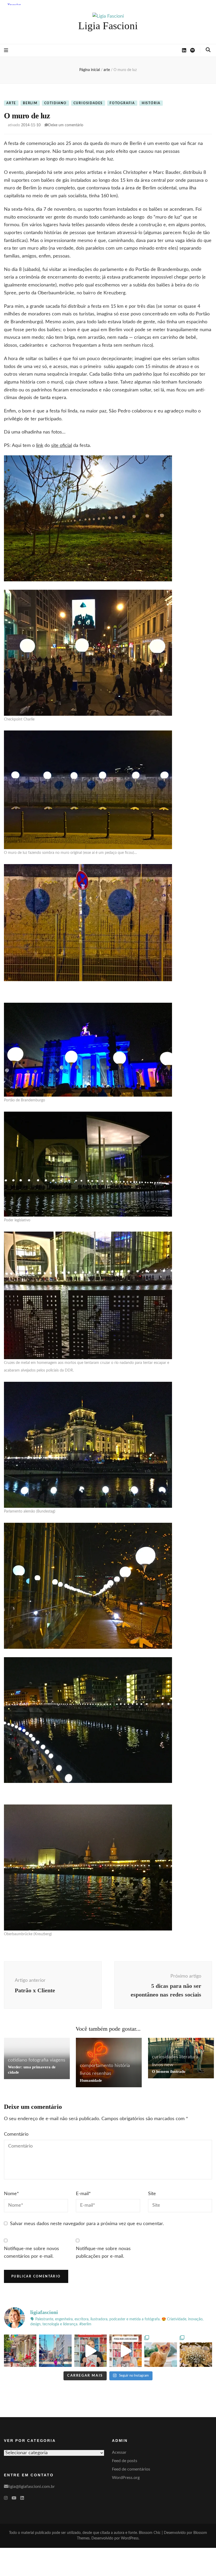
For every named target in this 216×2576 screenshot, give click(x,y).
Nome (11, 2194)
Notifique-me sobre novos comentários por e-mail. (31, 2253)
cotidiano (55, 103)
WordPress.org (126, 2478)
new (169, 2065)
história (151, 103)
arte (11, 103)
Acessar (119, 2452)
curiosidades (88, 103)
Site (152, 2194)
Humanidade (91, 2080)
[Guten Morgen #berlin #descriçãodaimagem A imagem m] (20, 2351)
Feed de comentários (131, 2469)
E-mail (83, 2194)
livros (85, 2074)
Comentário (16, 2134)
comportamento (97, 2066)
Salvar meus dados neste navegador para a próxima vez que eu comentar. (87, 2224)
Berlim (30, 103)
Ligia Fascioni (108, 26)
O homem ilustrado (169, 2071)
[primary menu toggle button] (6, 51)
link (40, 446)
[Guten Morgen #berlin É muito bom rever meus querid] (161, 2351)
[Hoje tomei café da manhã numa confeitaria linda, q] (196, 2351)
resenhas (102, 2074)
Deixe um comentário (66, 125)
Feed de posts (125, 2461)
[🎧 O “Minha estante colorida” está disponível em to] (90, 2351)
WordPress (130, 2538)
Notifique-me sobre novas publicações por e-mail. (103, 2253)
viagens (58, 2060)
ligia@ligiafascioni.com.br (31, 2487)
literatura (189, 2057)
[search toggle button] (208, 50)
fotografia (122, 103)
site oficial (62, 446)
